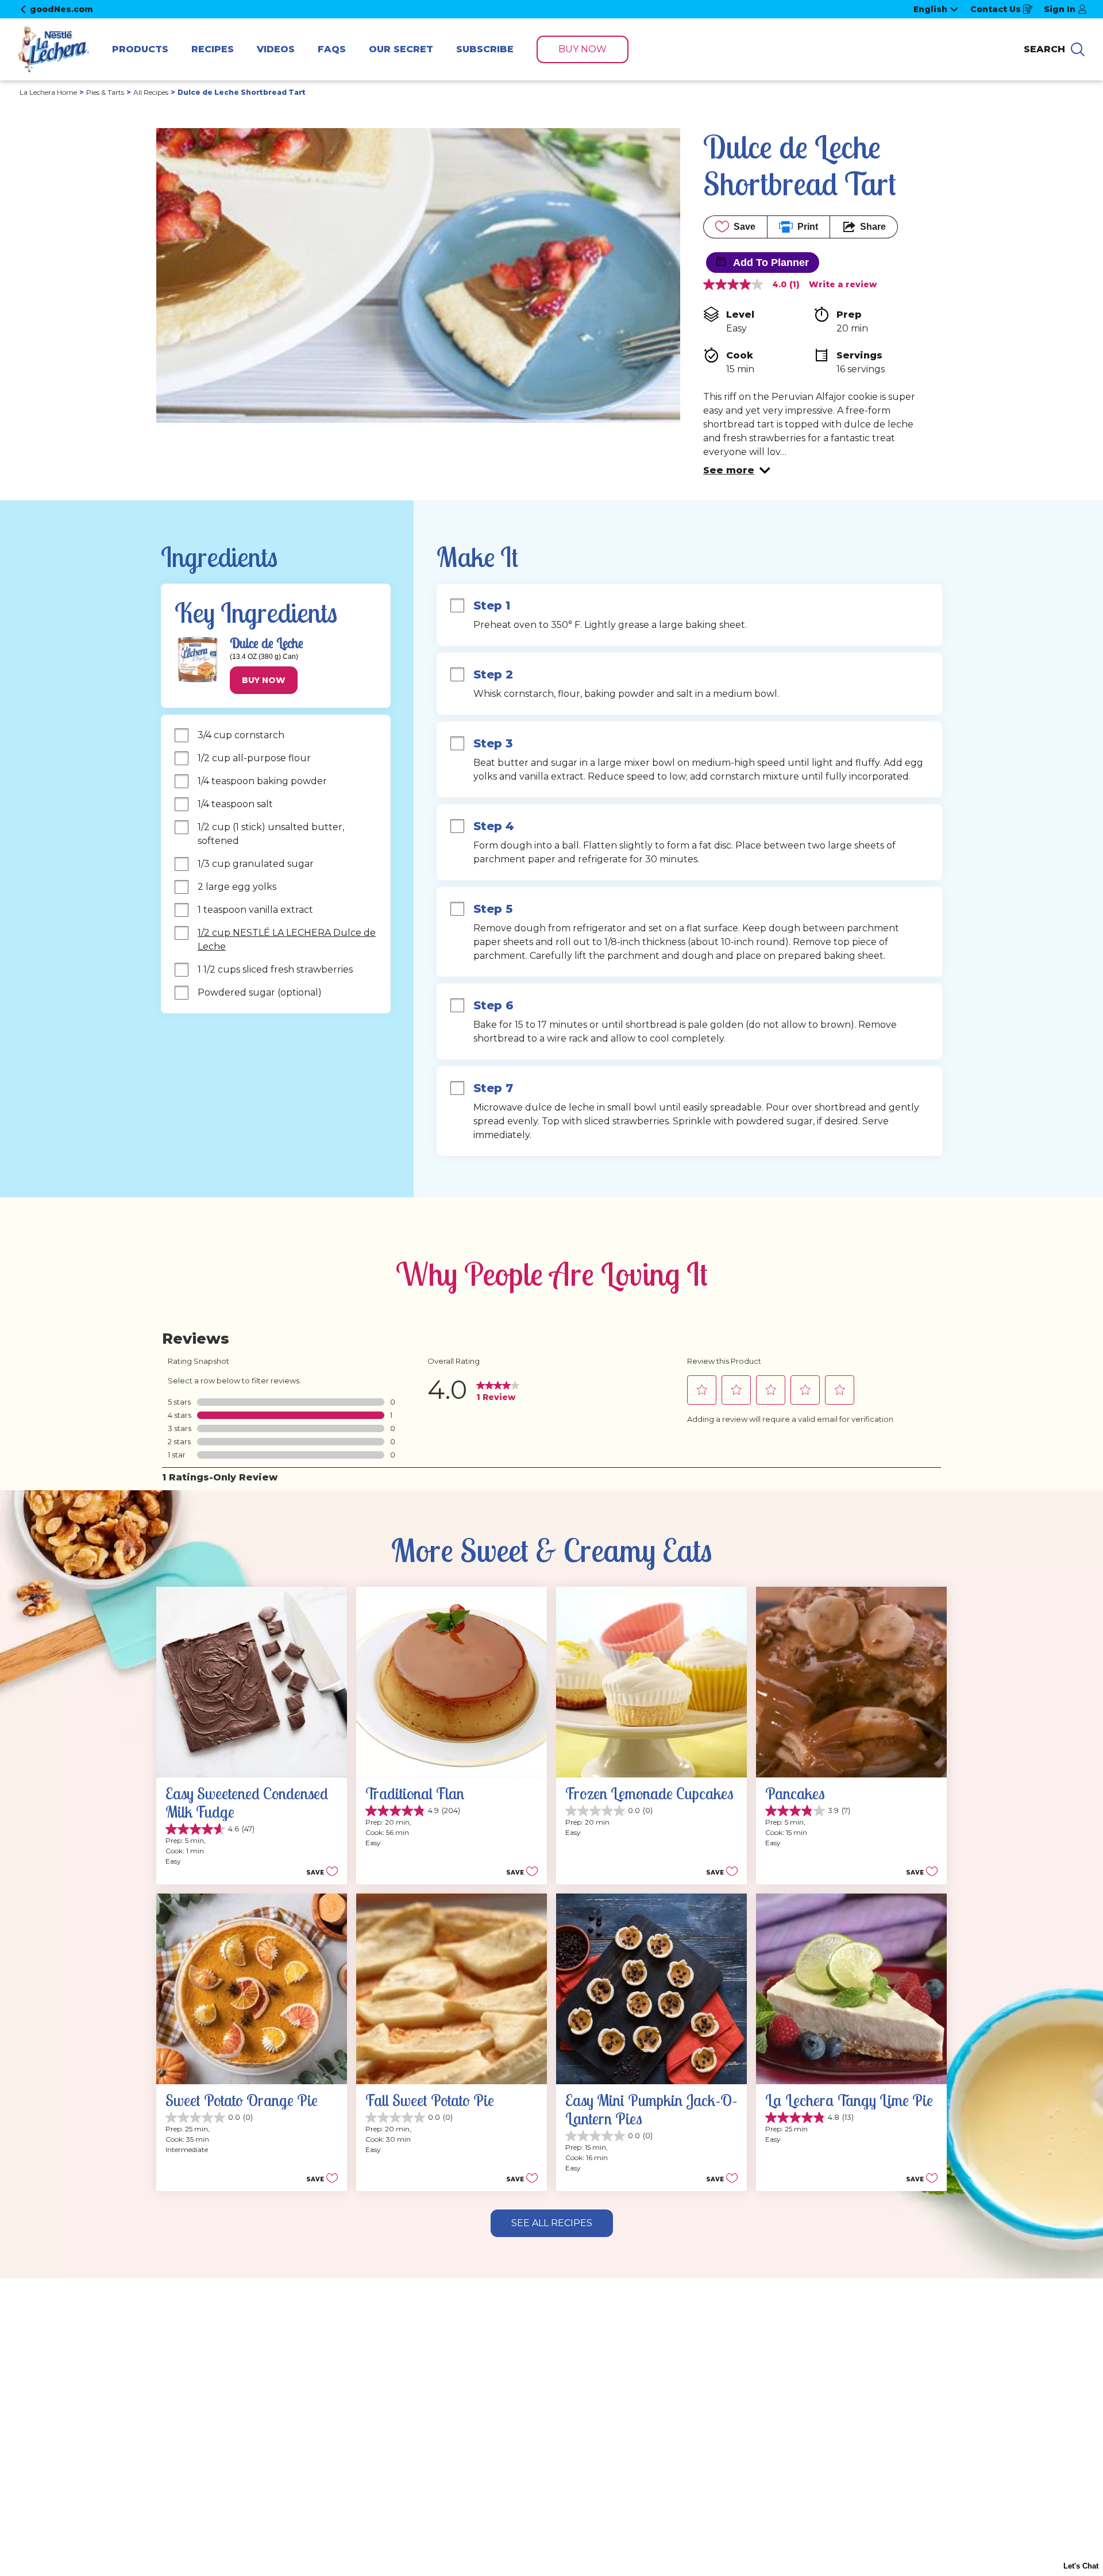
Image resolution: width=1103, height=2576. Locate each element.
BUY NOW (583, 49)
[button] (737, 471)
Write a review (843, 284)
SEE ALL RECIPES (552, 2223)
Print (808, 227)
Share (873, 227)
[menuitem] (140, 49)
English (930, 9)
